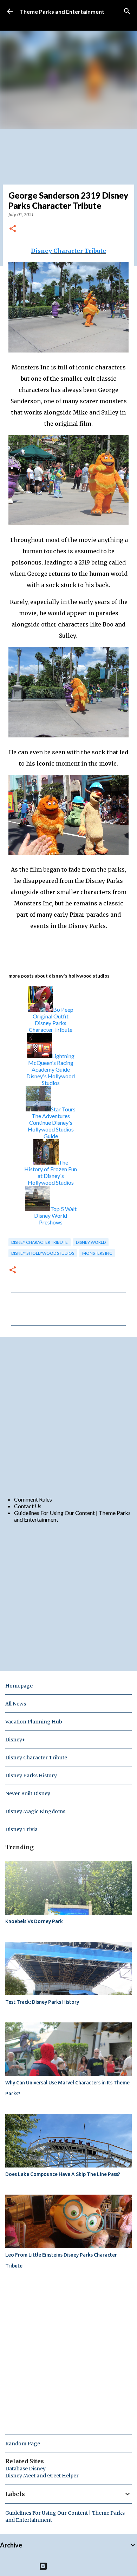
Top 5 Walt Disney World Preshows (55, 1215)
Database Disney (25, 2469)
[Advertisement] (68, 1416)
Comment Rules (33, 1499)
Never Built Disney (28, 1794)
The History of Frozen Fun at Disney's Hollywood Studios (51, 1172)
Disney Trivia (21, 1829)
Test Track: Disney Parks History (42, 2002)
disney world (91, 1242)
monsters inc (97, 1253)
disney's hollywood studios (43, 1253)
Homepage (19, 1686)
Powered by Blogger (73, 2566)
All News (16, 1704)
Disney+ (15, 1740)
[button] (13, 229)
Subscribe (31, 22)
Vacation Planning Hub (34, 1722)
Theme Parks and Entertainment (62, 11)
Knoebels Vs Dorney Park (34, 1921)
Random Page (23, 2444)
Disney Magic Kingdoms (35, 1811)
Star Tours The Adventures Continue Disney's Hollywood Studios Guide (52, 1122)
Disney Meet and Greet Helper (42, 2476)
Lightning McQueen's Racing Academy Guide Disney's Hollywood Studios (51, 1069)
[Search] (127, 11)
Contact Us (28, 1506)
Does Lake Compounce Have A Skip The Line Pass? (63, 2174)
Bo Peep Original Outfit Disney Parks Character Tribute (51, 1019)
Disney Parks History (31, 1776)
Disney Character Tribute (68, 251)
